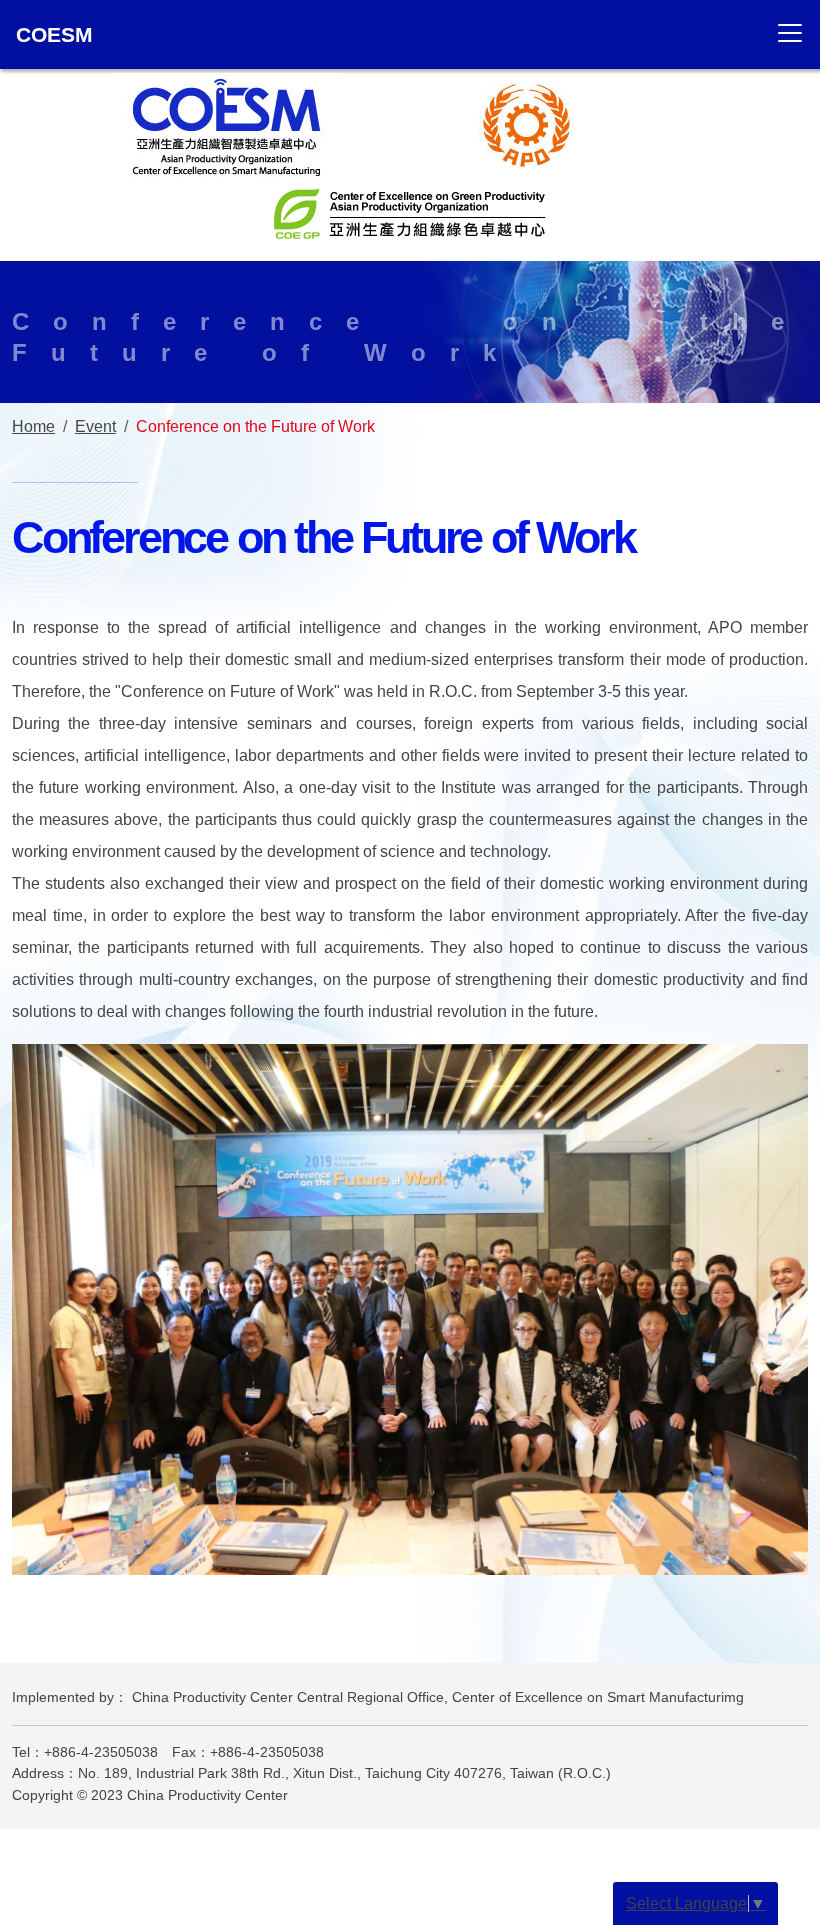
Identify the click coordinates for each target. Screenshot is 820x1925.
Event (95, 426)
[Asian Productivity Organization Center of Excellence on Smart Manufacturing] (226, 124)
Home (33, 426)
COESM (54, 34)
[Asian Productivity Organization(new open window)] (527, 124)
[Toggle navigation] (790, 33)
